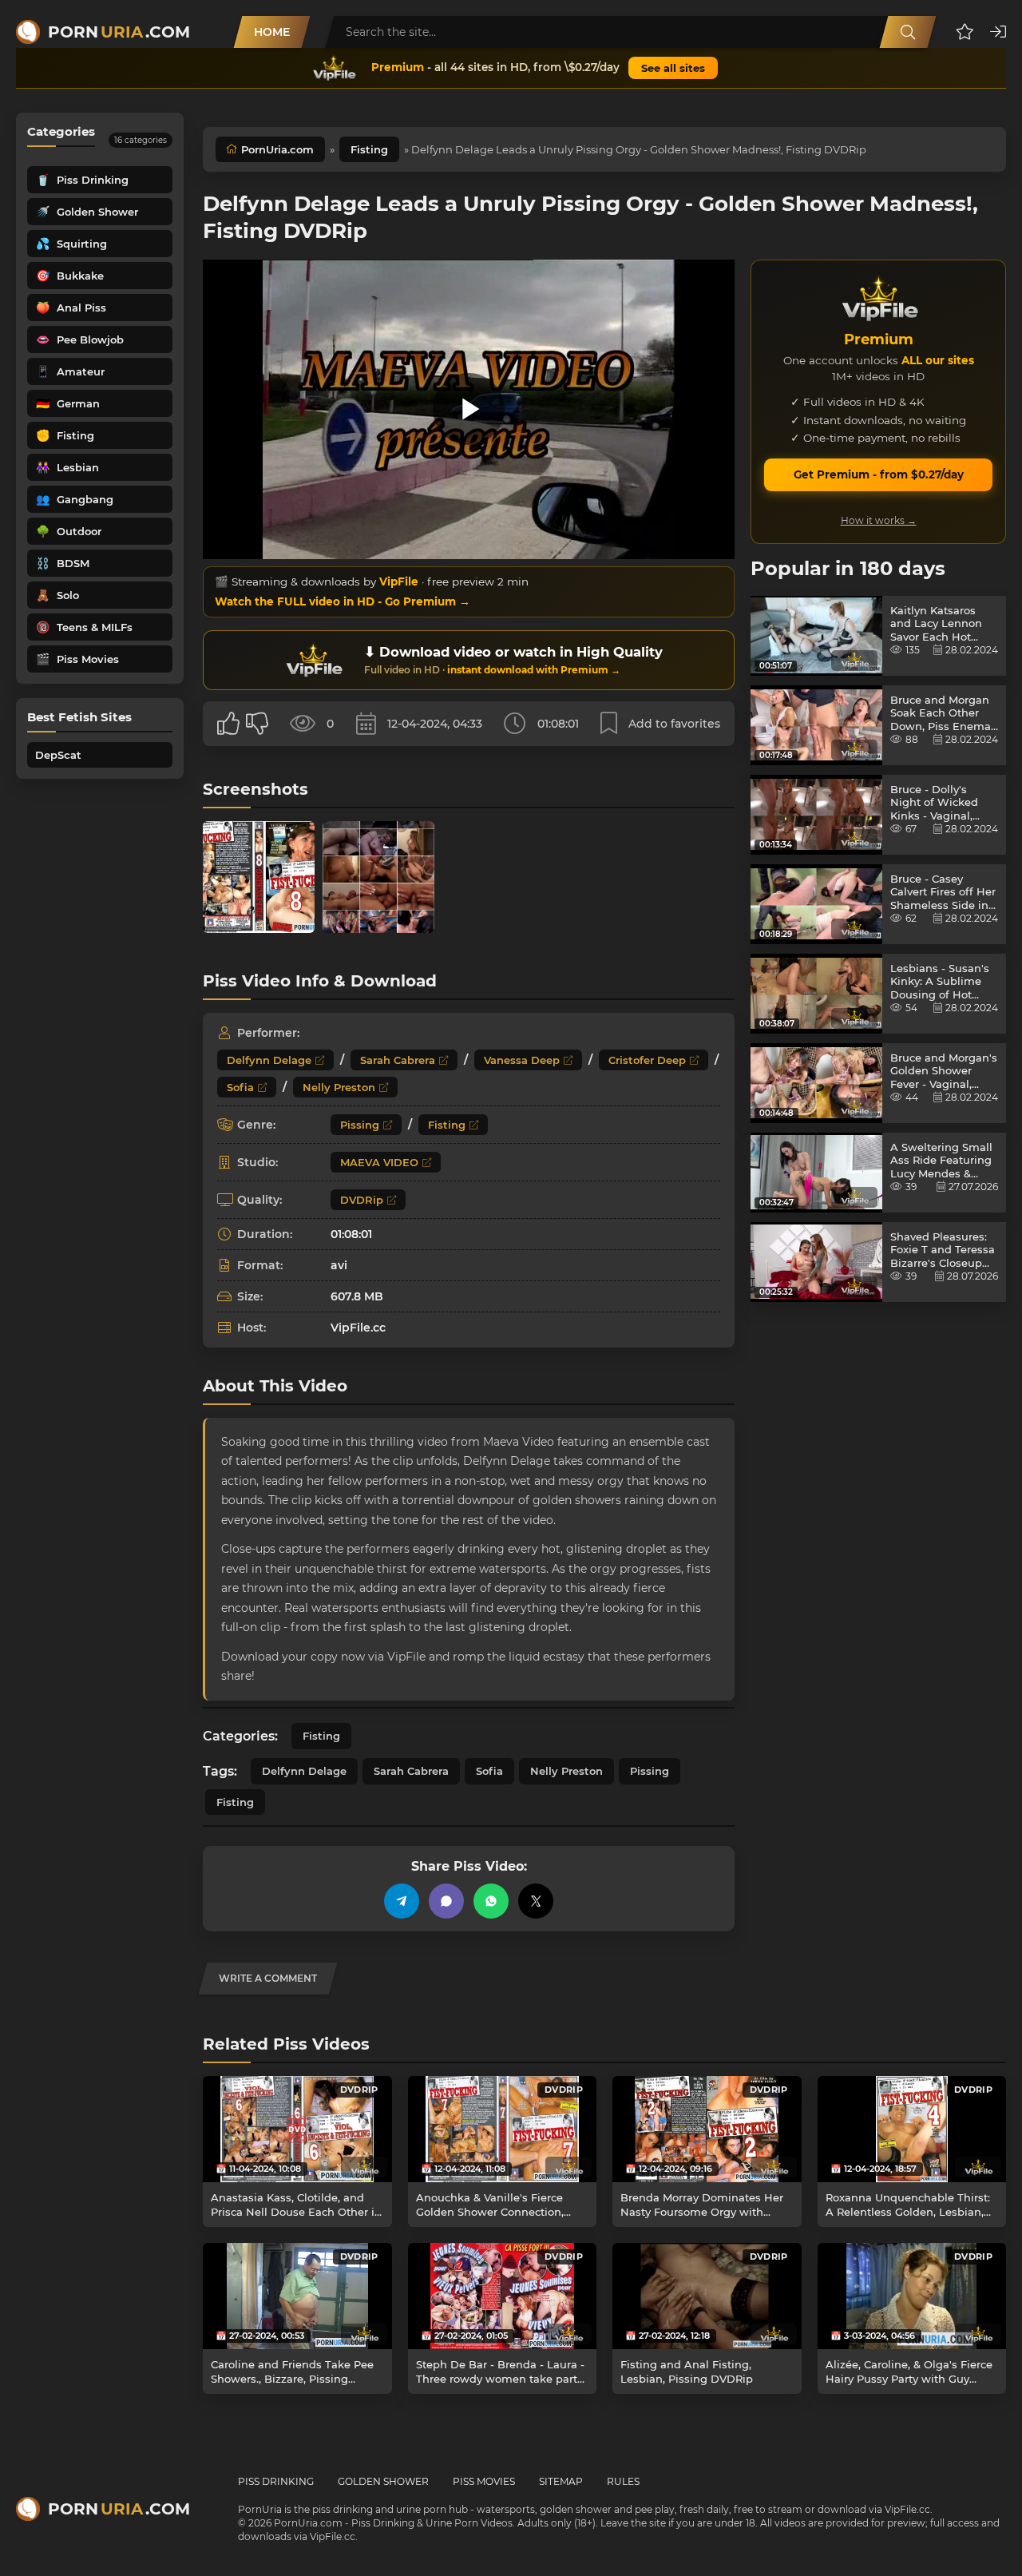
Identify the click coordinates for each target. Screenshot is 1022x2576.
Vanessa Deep (522, 1060)
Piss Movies (484, 2481)
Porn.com (119, 32)
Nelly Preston (339, 1087)
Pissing (360, 1125)
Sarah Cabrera (398, 1060)
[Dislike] (257, 724)
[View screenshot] (259, 877)
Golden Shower (383, 2481)
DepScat (58, 755)
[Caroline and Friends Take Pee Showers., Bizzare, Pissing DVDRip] (297, 2296)
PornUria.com (277, 149)
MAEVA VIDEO (379, 1162)
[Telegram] (402, 1901)
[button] (965, 32)
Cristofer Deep (647, 1060)
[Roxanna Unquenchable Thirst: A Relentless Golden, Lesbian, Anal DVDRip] (912, 2129)
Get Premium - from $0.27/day (879, 474)
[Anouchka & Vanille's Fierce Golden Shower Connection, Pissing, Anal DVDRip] (503, 2129)
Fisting (369, 149)
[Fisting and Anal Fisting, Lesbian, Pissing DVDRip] (707, 2296)
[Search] (908, 32)
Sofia (240, 1087)
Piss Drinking (276, 2481)
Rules (623, 2481)
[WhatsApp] (491, 1901)
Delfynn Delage (269, 1060)
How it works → (879, 520)
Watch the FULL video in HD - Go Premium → (343, 601)
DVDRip (362, 1200)
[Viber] (446, 1901)
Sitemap (561, 2481)
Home (272, 32)
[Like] (228, 724)
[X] (536, 1901)
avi (339, 1265)
